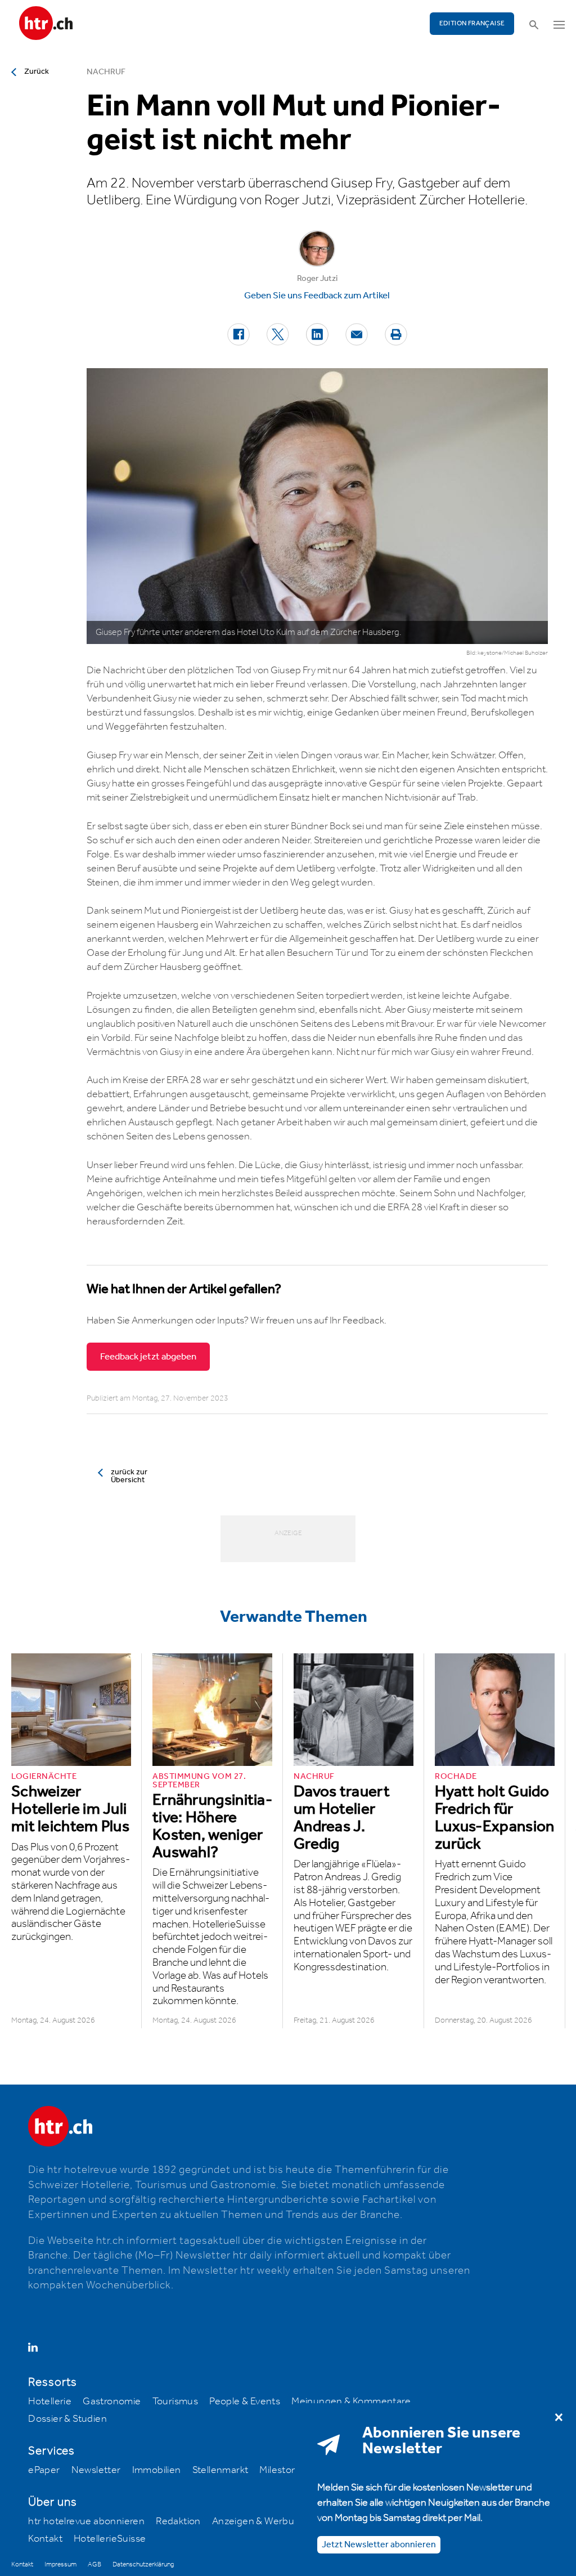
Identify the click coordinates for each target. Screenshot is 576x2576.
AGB (94, 2564)
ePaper (44, 2470)
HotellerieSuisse (110, 2539)
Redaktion (178, 2521)
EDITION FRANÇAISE (472, 23)
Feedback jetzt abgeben (148, 1357)
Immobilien (157, 2470)
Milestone (281, 2470)
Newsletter (96, 2470)
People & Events (245, 2401)
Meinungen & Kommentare (351, 2401)
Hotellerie (50, 2401)
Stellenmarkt (220, 2470)
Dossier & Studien (67, 2419)
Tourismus (175, 2401)
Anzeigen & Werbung (259, 2521)
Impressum (60, 2564)
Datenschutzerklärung (143, 2564)
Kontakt (45, 2539)
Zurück (37, 71)
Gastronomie (112, 2401)
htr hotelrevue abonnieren (86, 2521)
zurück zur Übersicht (129, 1476)
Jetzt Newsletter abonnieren (379, 2545)
